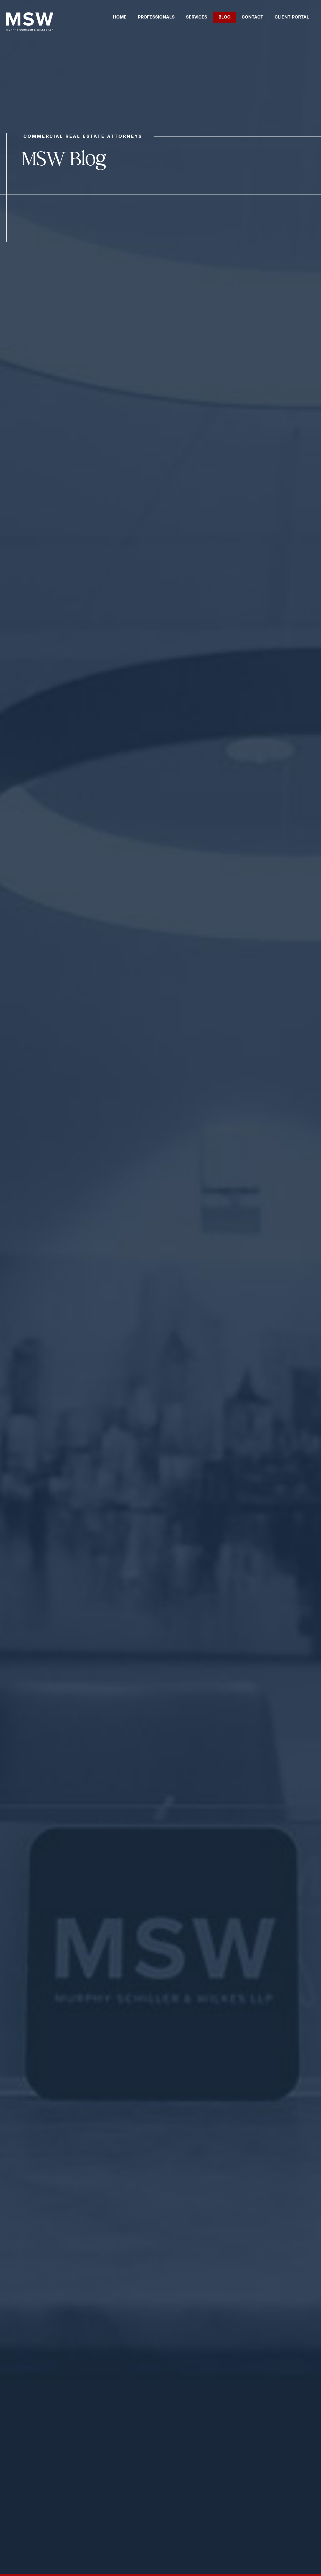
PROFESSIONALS (156, 17)
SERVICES (197, 17)
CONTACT (253, 17)
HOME (120, 17)
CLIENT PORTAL (292, 17)
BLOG (224, 17)
